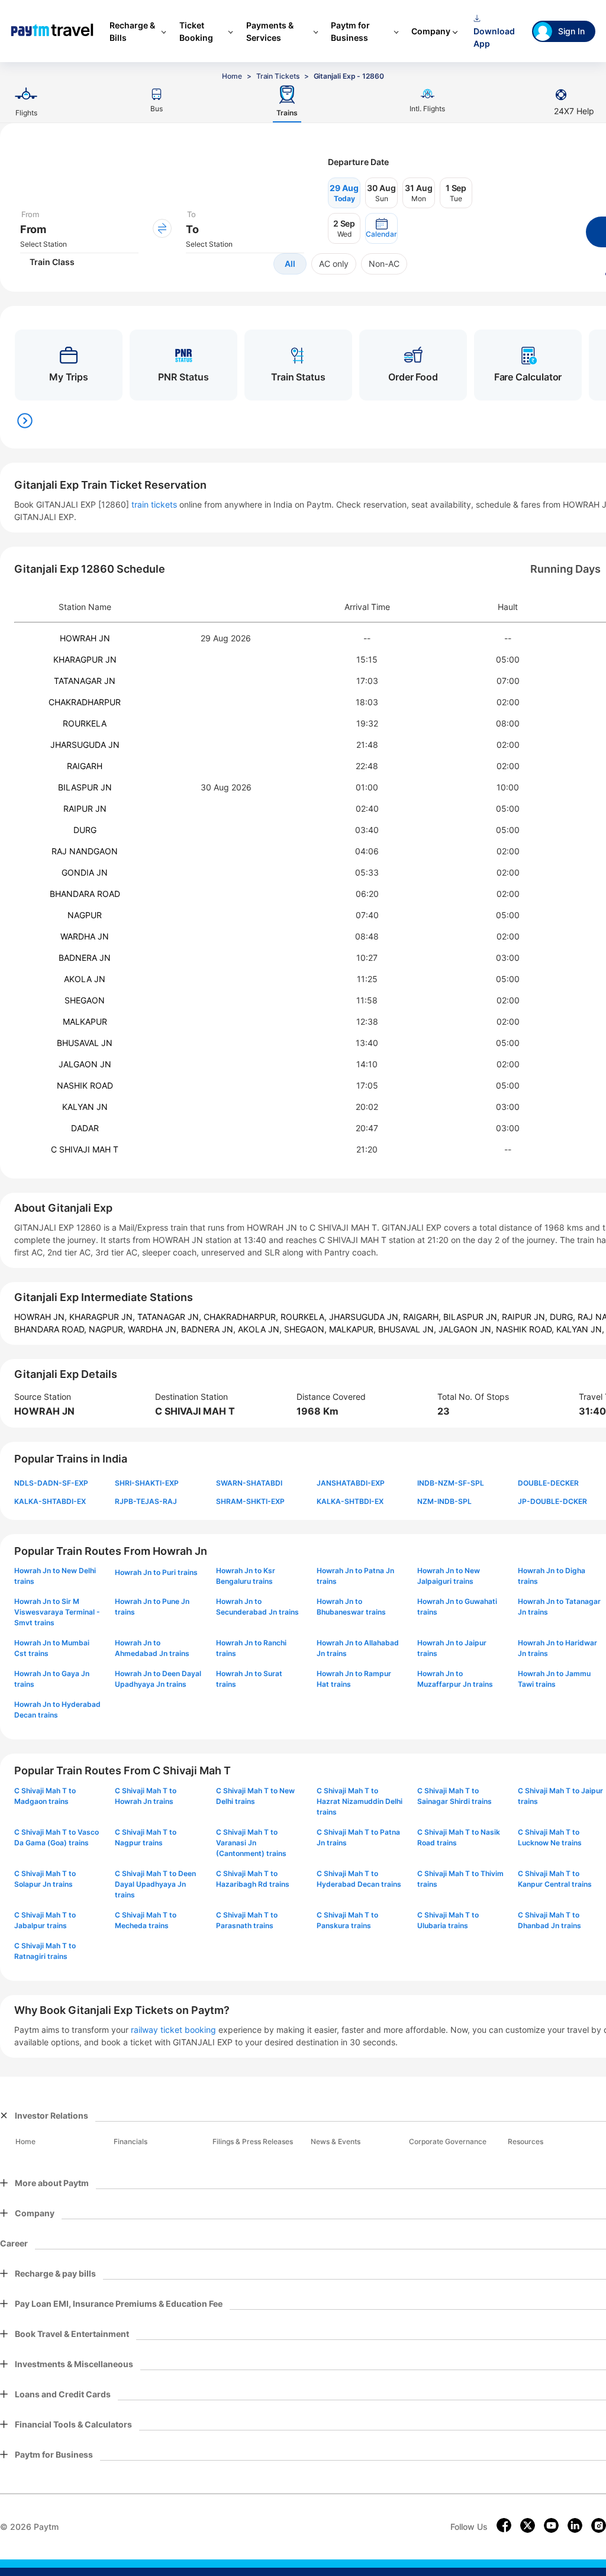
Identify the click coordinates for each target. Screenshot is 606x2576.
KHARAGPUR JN (85, 659)
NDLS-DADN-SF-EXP (51, 1483)
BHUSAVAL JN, (408, 1329)
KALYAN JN (85, 1107)
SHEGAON (85, 1000)
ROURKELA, (305, 1317)
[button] (381, 228)
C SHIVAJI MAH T (85, 1149)
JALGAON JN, (467, 1329)
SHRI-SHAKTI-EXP (147, 1483)
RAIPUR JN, (526, 1317)
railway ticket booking (173, 2030)
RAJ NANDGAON (85, 851)
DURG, (564, 1317)
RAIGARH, (423, 1317)
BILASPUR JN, (473, 1317)
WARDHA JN (85, 936)
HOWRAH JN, (42, 1317)
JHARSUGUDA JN (85, 745)
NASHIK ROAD (85, 1085)
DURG (85, 830)
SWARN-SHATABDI (249, 1483)
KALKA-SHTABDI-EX (50, 1501)
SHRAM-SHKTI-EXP (250, 1501)
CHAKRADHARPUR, (242, 1317)
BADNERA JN (85, 958)
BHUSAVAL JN (85, 1043)
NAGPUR (85, 915)
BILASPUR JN (85, 787)
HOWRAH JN (85, 638)
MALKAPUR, (354, 1329)
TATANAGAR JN (85, 681)
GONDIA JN (85, 872)
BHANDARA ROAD (85, 894)
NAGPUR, (108, 1329)
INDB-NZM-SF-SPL (451, 1483)
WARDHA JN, (154, 1329)
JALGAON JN (85, 1064)
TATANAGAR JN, (170, 1317)
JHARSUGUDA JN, (366, 1317)
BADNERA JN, (209, 1329)
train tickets (154, 504)
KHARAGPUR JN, (103, 1317)
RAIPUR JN (85, 808)
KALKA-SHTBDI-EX (350, 1501)
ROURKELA (85, 723)
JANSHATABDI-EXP (351, 1483)
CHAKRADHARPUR (85, 702)
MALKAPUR (85, 1021)
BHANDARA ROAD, (51, 1329)
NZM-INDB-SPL (444, 1501)
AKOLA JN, (261, 1329)
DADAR (85, 1128)
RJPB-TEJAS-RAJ (146, 1501)
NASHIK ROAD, (526, 1329)
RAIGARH (85, 766)
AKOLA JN (85, 979)
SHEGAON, (307, 1329)
